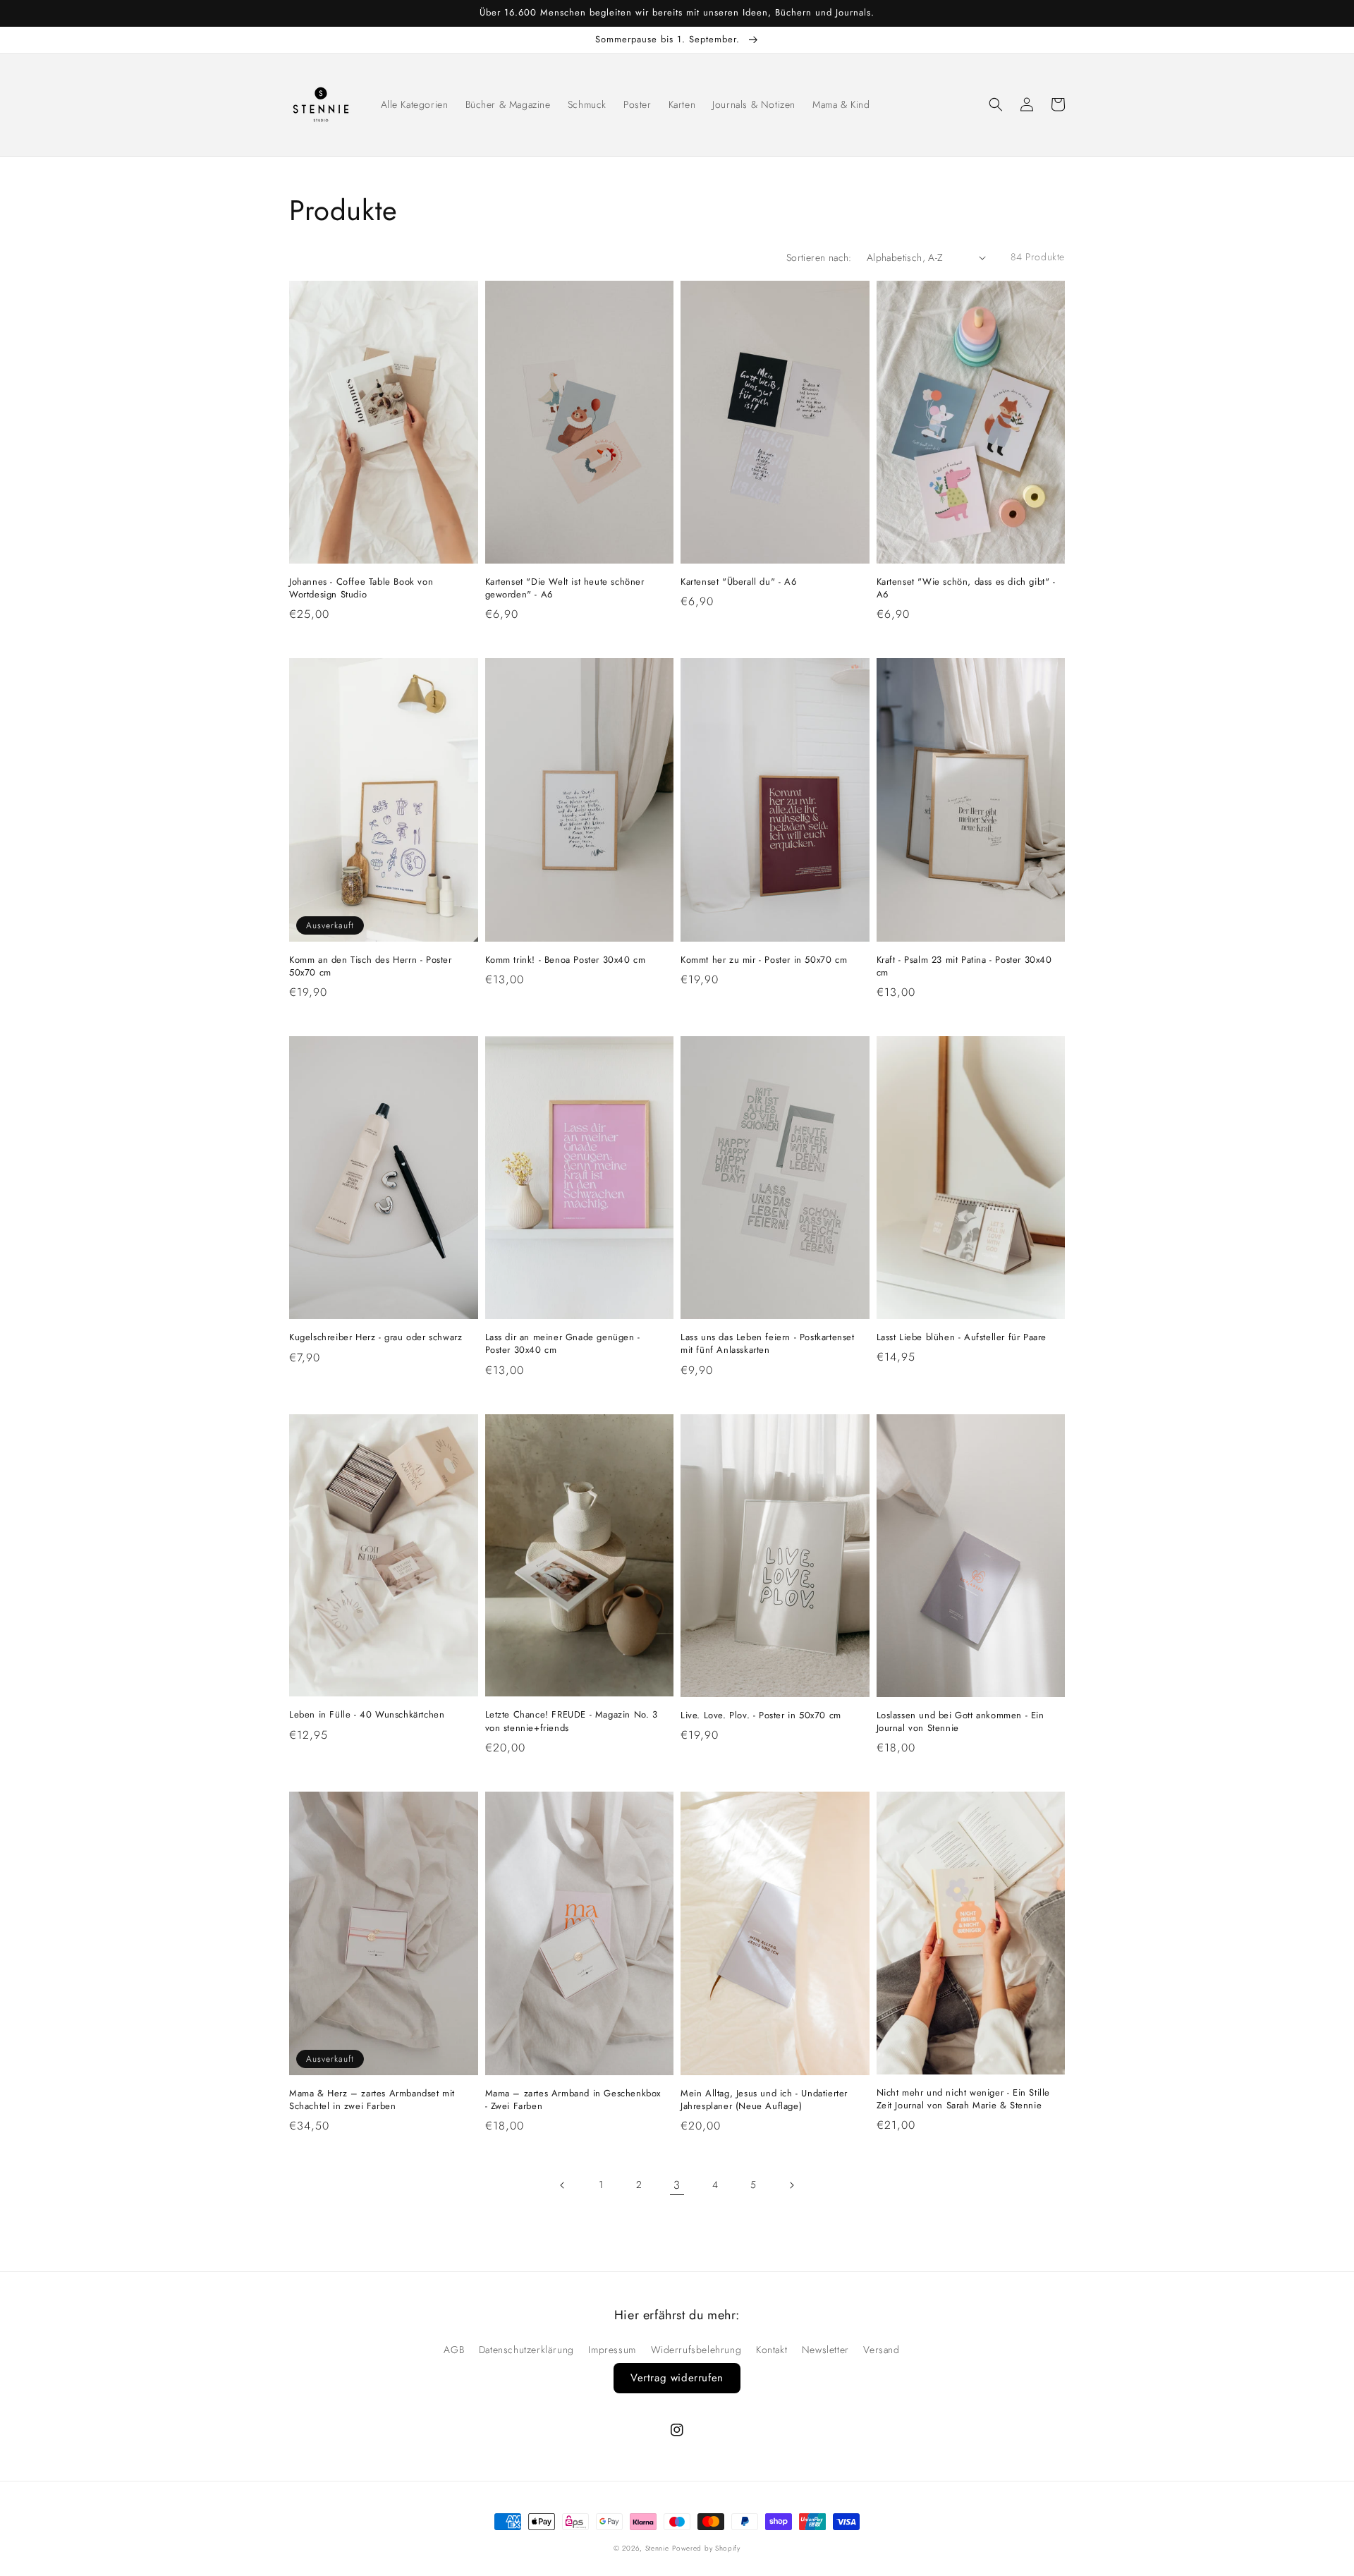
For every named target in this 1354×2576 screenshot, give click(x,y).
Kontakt (771, 2350)
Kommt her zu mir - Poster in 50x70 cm (764, 960)
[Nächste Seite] (791, 2185)
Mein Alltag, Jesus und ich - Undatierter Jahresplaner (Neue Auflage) (764, 2100)
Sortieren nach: (819, 257)
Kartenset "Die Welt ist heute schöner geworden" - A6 (565, 588)
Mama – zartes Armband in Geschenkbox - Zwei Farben (573, 2100)
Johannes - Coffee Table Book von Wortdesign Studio (361, 588)
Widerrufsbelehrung (696, 2350)
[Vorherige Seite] (563, 2185)
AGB (454, 2350)
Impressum (612, 2350)
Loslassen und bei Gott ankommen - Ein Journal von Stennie (960, 1722)
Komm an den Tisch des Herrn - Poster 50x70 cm (371, 966)
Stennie (657, 2548)
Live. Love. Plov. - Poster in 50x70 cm (761, 1715)
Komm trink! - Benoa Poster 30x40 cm (566, 960)
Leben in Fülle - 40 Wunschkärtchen (367, 1715)
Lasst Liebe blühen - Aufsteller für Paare (962, 1337)
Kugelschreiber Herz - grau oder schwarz (376, 1337)
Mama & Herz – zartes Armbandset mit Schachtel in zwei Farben (372, 2100)
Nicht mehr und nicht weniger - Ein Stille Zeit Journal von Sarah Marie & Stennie (964, 2099)
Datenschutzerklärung (526, 2350)
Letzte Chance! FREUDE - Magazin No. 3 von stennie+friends (572, 1721)
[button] (996, 104)
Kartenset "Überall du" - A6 (738, 582)
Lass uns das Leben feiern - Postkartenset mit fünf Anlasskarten (768, 1344)
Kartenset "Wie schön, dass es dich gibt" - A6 (966, 588)
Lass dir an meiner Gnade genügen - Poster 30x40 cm (563, 1344)
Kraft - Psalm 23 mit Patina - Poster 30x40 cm (964, 966)
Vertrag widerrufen (677, 2378)
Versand (881, 2350)
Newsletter (825, 2350)
